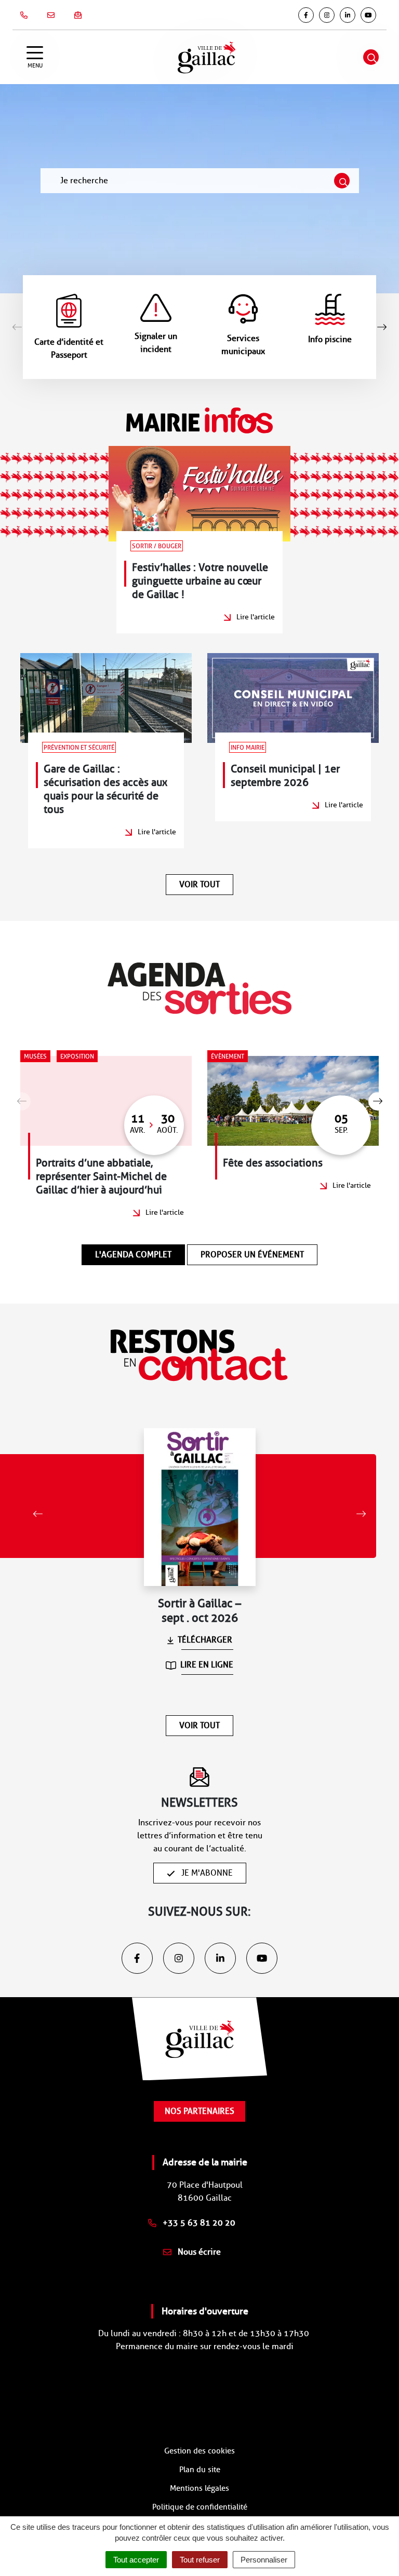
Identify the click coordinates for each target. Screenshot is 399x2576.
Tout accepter (136, 2560)
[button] (382, 327)
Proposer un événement (252, 1255)
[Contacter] (53, 15)
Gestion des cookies (199, 2451)
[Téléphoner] (26, 15)
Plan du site (200, 2470)
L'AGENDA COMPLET (133, 1255)
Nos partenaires (199, 2111)
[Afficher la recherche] (371, 57)
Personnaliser (264, 2560)
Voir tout (199, 884)
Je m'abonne (206, 1873)
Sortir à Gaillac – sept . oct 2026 (199, 1611)
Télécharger (205, 1640)
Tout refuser (200, 2560)
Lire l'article (256, 617)
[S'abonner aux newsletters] (80, 15)
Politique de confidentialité (200, 2507)
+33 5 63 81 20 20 (198, 2223)
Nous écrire (198, 2252)
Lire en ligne (207, 1665)
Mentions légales (199, 2488)
